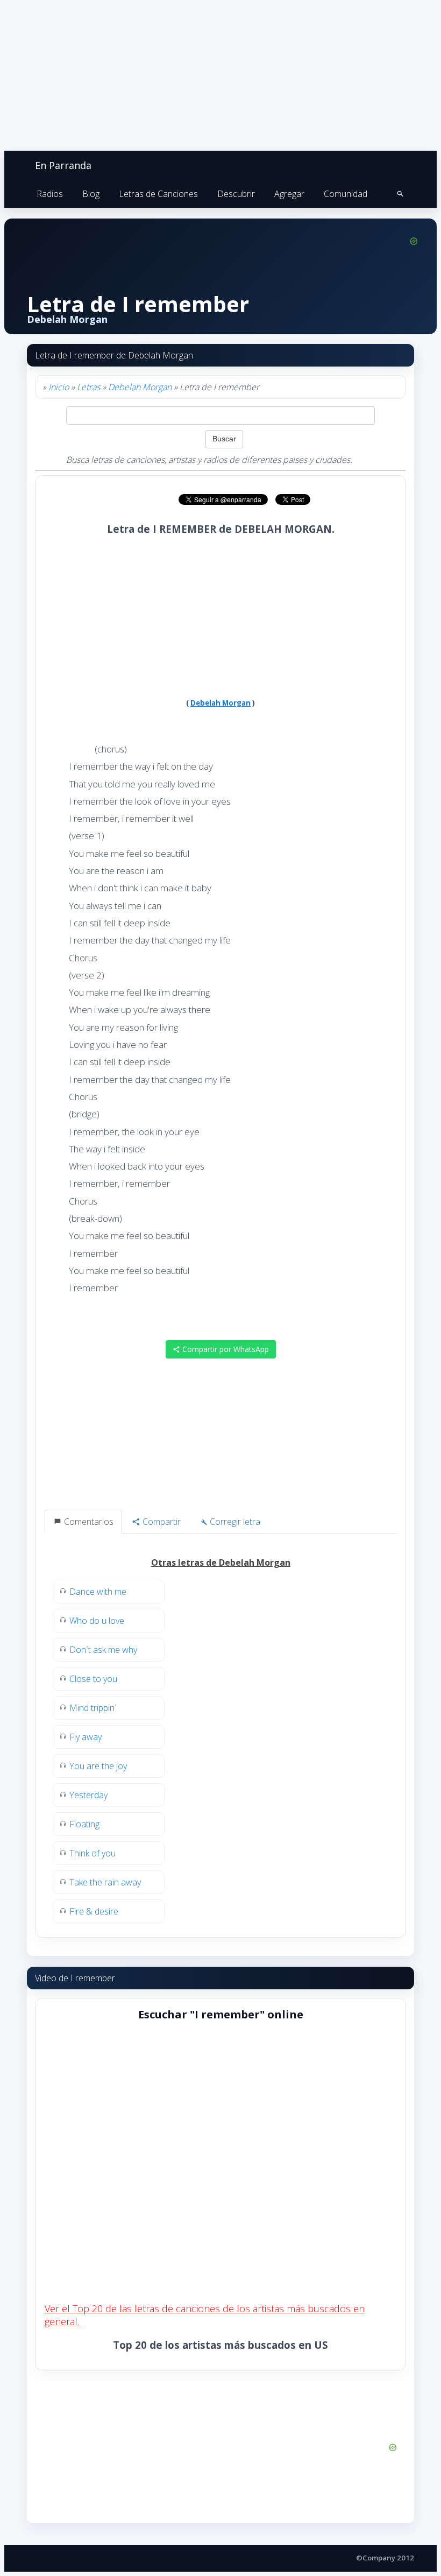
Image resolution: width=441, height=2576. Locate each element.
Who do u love (97, 1621)
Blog (91, 194)
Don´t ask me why (103, 1650)
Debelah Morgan (140, 387)
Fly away (86, 1737)
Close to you (93, 1679)
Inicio (59, 387)
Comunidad (346, 194)
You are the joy (98, 1766)
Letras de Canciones (158, 194)
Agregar (289, 194)
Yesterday (88, 1795)
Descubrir (236, 194)
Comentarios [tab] (88, 1522)
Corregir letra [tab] (234, 1522)
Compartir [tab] (161, 1522)
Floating (84, 1824)
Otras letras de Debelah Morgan (221, 1563)
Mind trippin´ (93, 1708)
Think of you (93, 1853)
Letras (88, 387)
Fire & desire (94, 1911)
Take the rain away (105, 1882)
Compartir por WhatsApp (225, 1349)
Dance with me (98, 1592)
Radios (50, 194)
